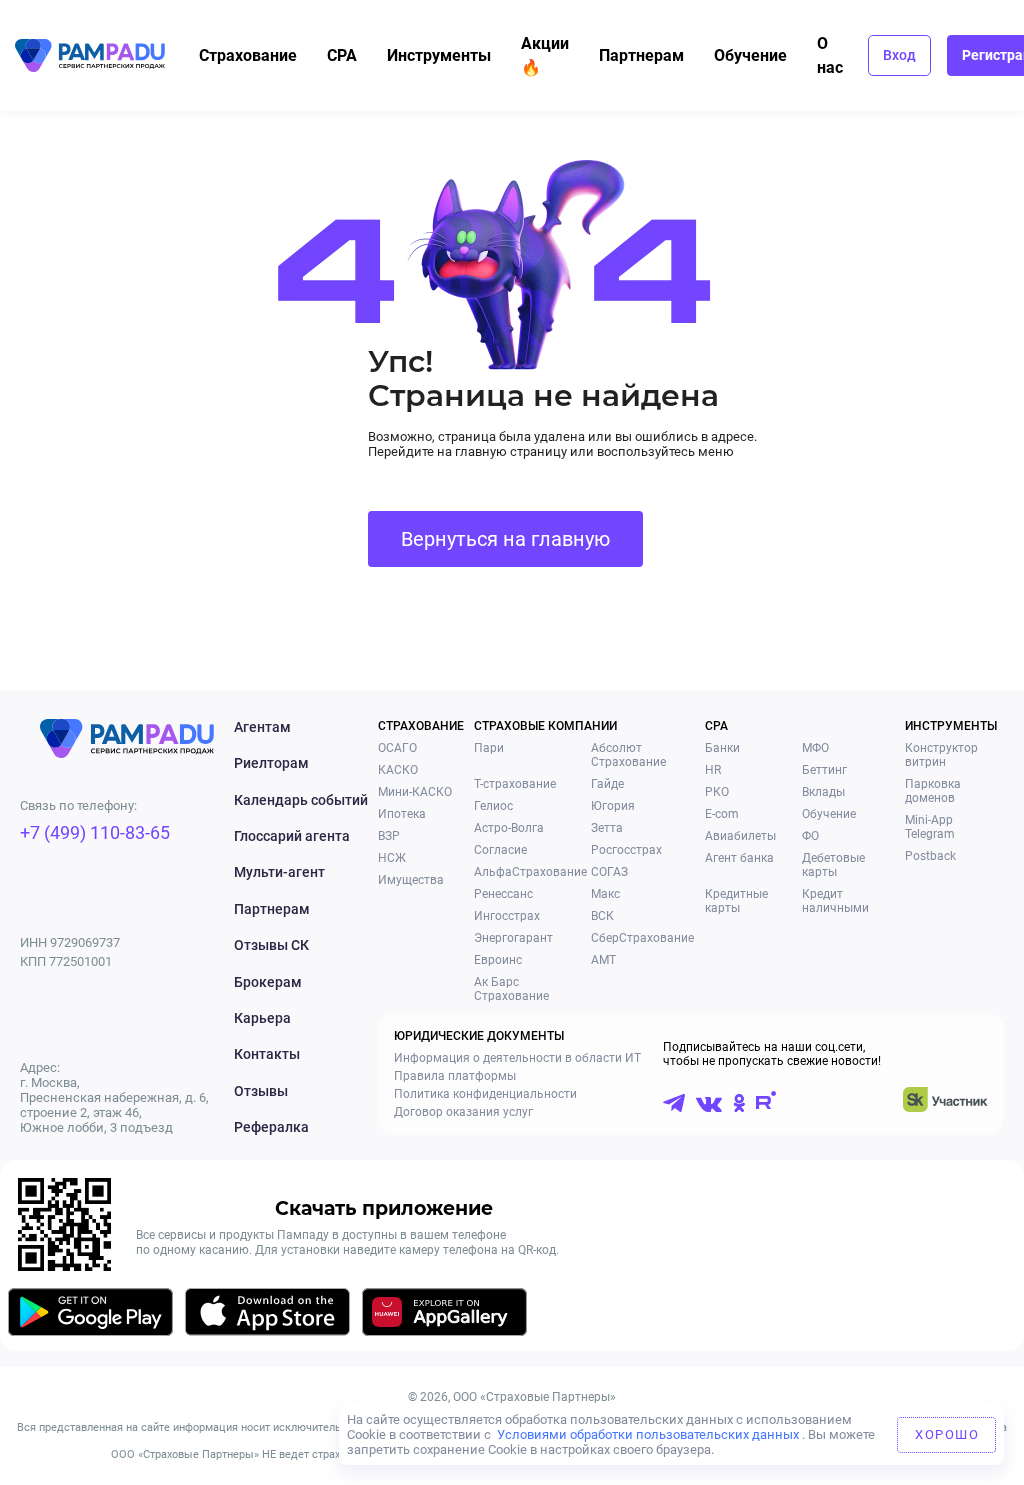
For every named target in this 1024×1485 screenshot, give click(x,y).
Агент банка (739, 858)
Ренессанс (503, 894)
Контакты (267, 1054)
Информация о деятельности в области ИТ (517, 1058)
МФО (815, 748)
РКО (717, 792)
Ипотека (402, 814)
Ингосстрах (507, 916)
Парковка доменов (933, 791)
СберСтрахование (642, 938)
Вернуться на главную (505, 539)
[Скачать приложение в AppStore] (267, 1315)
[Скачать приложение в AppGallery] (444, 1315)
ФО (810, 836)
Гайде (607, 784)
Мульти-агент (279, 872)
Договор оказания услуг (463, 1112)
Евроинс (498, 960)
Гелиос (493, 806)
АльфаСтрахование (530, 872)
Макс (605, 894)
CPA (342, 55)
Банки (722, 748)
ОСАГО (397, 748)
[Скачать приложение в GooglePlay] (90, 1315)
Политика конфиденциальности (485, 1094)
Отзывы (261, 1091)
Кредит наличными (835, 901)
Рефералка (271, 1127)
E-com (722, 814)
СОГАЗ (609, 872)
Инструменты (439, 55)
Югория (613, 806)
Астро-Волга (509, 828)
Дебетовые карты (833, 865)
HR (713, 770)
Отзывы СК (271, 945)
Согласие (500, 850)
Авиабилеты (740, 836)
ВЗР (389, 836)
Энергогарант (513, 938)
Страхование (248, 55)
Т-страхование (515, 784)
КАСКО (398, 770)
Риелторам (271, 763)
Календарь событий (301, 800)
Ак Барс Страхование (511, 989)
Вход (899, 55)
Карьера (262, 1018)
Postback (930, 856)
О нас (830, 55)
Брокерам (268, 982)
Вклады (823, 792)
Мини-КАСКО (415, 792)
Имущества (411, 880)
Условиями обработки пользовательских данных (648, 1434)
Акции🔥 (545, 55)
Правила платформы (455, 1076)
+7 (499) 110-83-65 (95, 832)
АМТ (603, 960)
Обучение (750, 55)
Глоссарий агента (292, 836)
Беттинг (824, 770)
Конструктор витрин (941, 755)
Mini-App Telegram (930, 827)
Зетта (607, 828)
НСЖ (392, 858)
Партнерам (641, 55)
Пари (489, 748)
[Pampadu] (90, 56)
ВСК (602, 916)
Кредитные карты (736, 901)
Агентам (262, 727)
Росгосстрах (626, 850)
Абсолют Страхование (628, 755)
